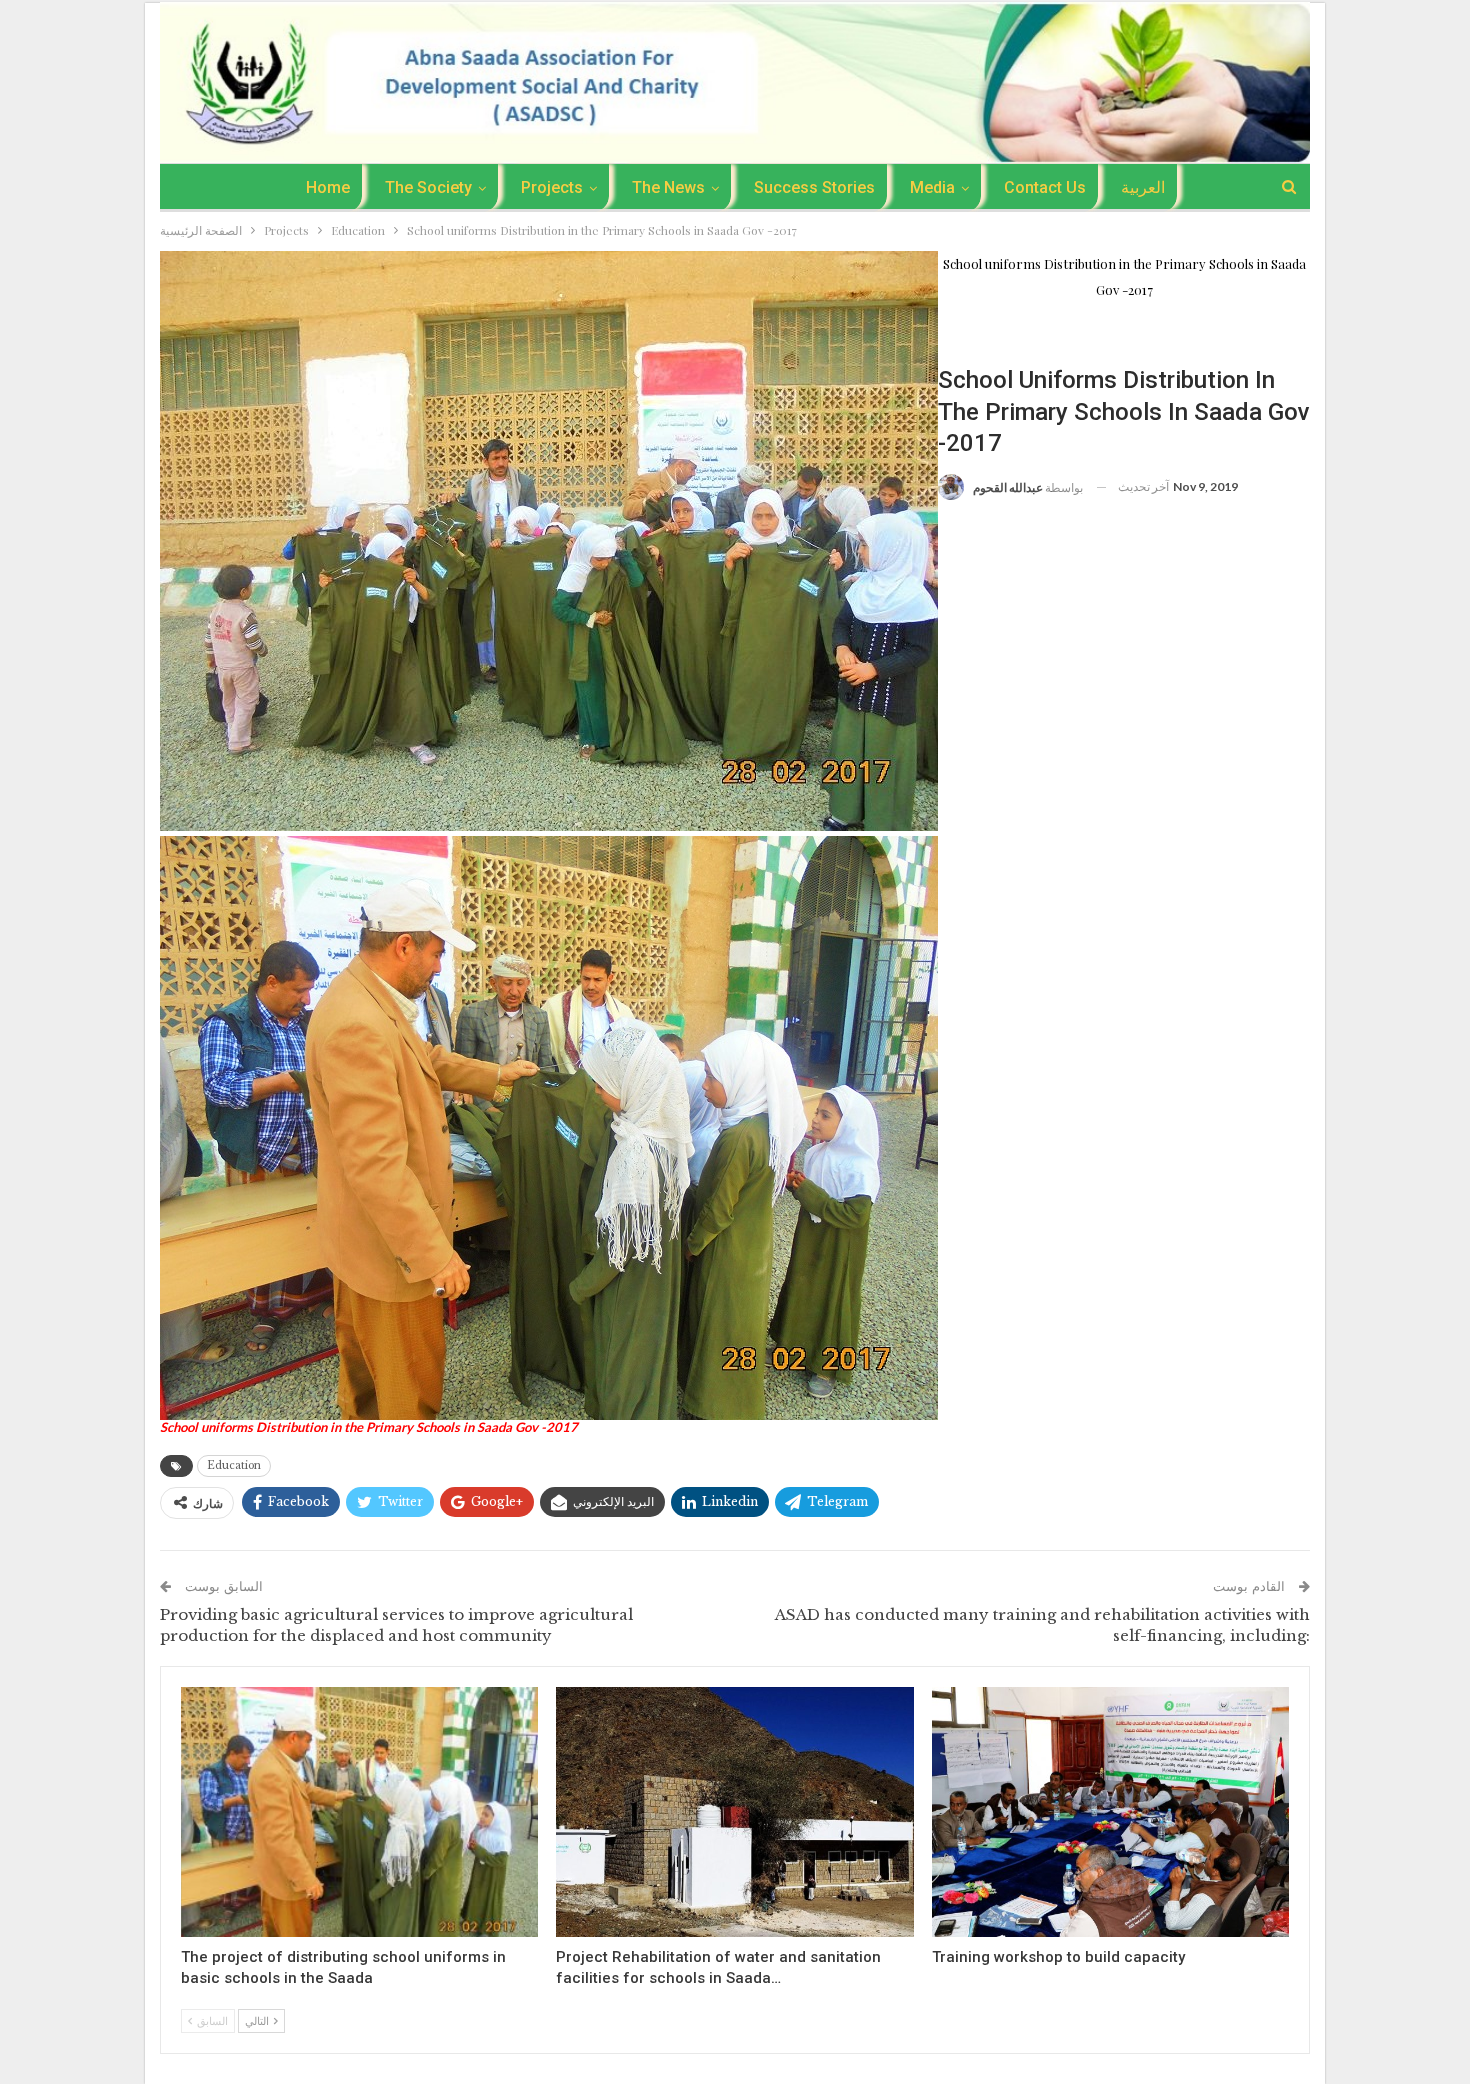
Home (328, 187)
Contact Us (1045, 187)
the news (668, 187)
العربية (1143, 187)
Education (977, 335)
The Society (428, 187)
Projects (552, 187)
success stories (814, 187)
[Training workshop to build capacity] (1110, 1812)
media (932, 187)
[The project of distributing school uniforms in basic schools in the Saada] (359, 1812)
